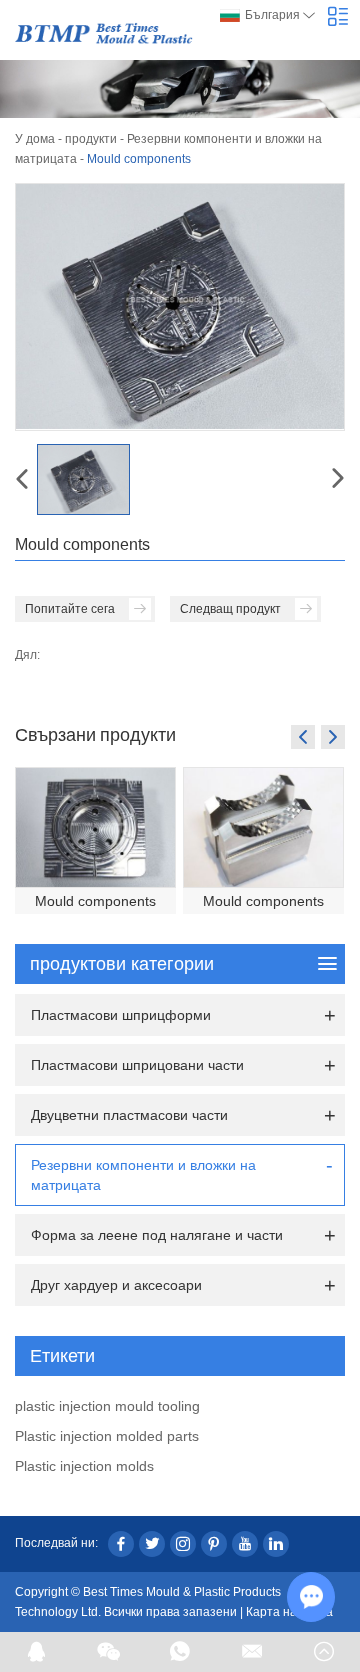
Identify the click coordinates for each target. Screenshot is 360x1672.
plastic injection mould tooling (107, 1406)
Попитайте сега (70, 609)
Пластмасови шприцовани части (137, 1065)
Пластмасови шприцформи (121, 1015)
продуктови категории (122, 964)
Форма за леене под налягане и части (157, 1235)
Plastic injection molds (84, 1466)
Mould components (95, 901)
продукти (91, 139)
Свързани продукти (95, 734)
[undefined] (180, 307)
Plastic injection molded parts (107, 1436)
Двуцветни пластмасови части (129, 1115)
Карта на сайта (289, 1612)
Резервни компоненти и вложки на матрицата (143, 1175)
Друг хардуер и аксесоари (116, 1285)
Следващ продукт (230, 609)
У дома (35, 139)
